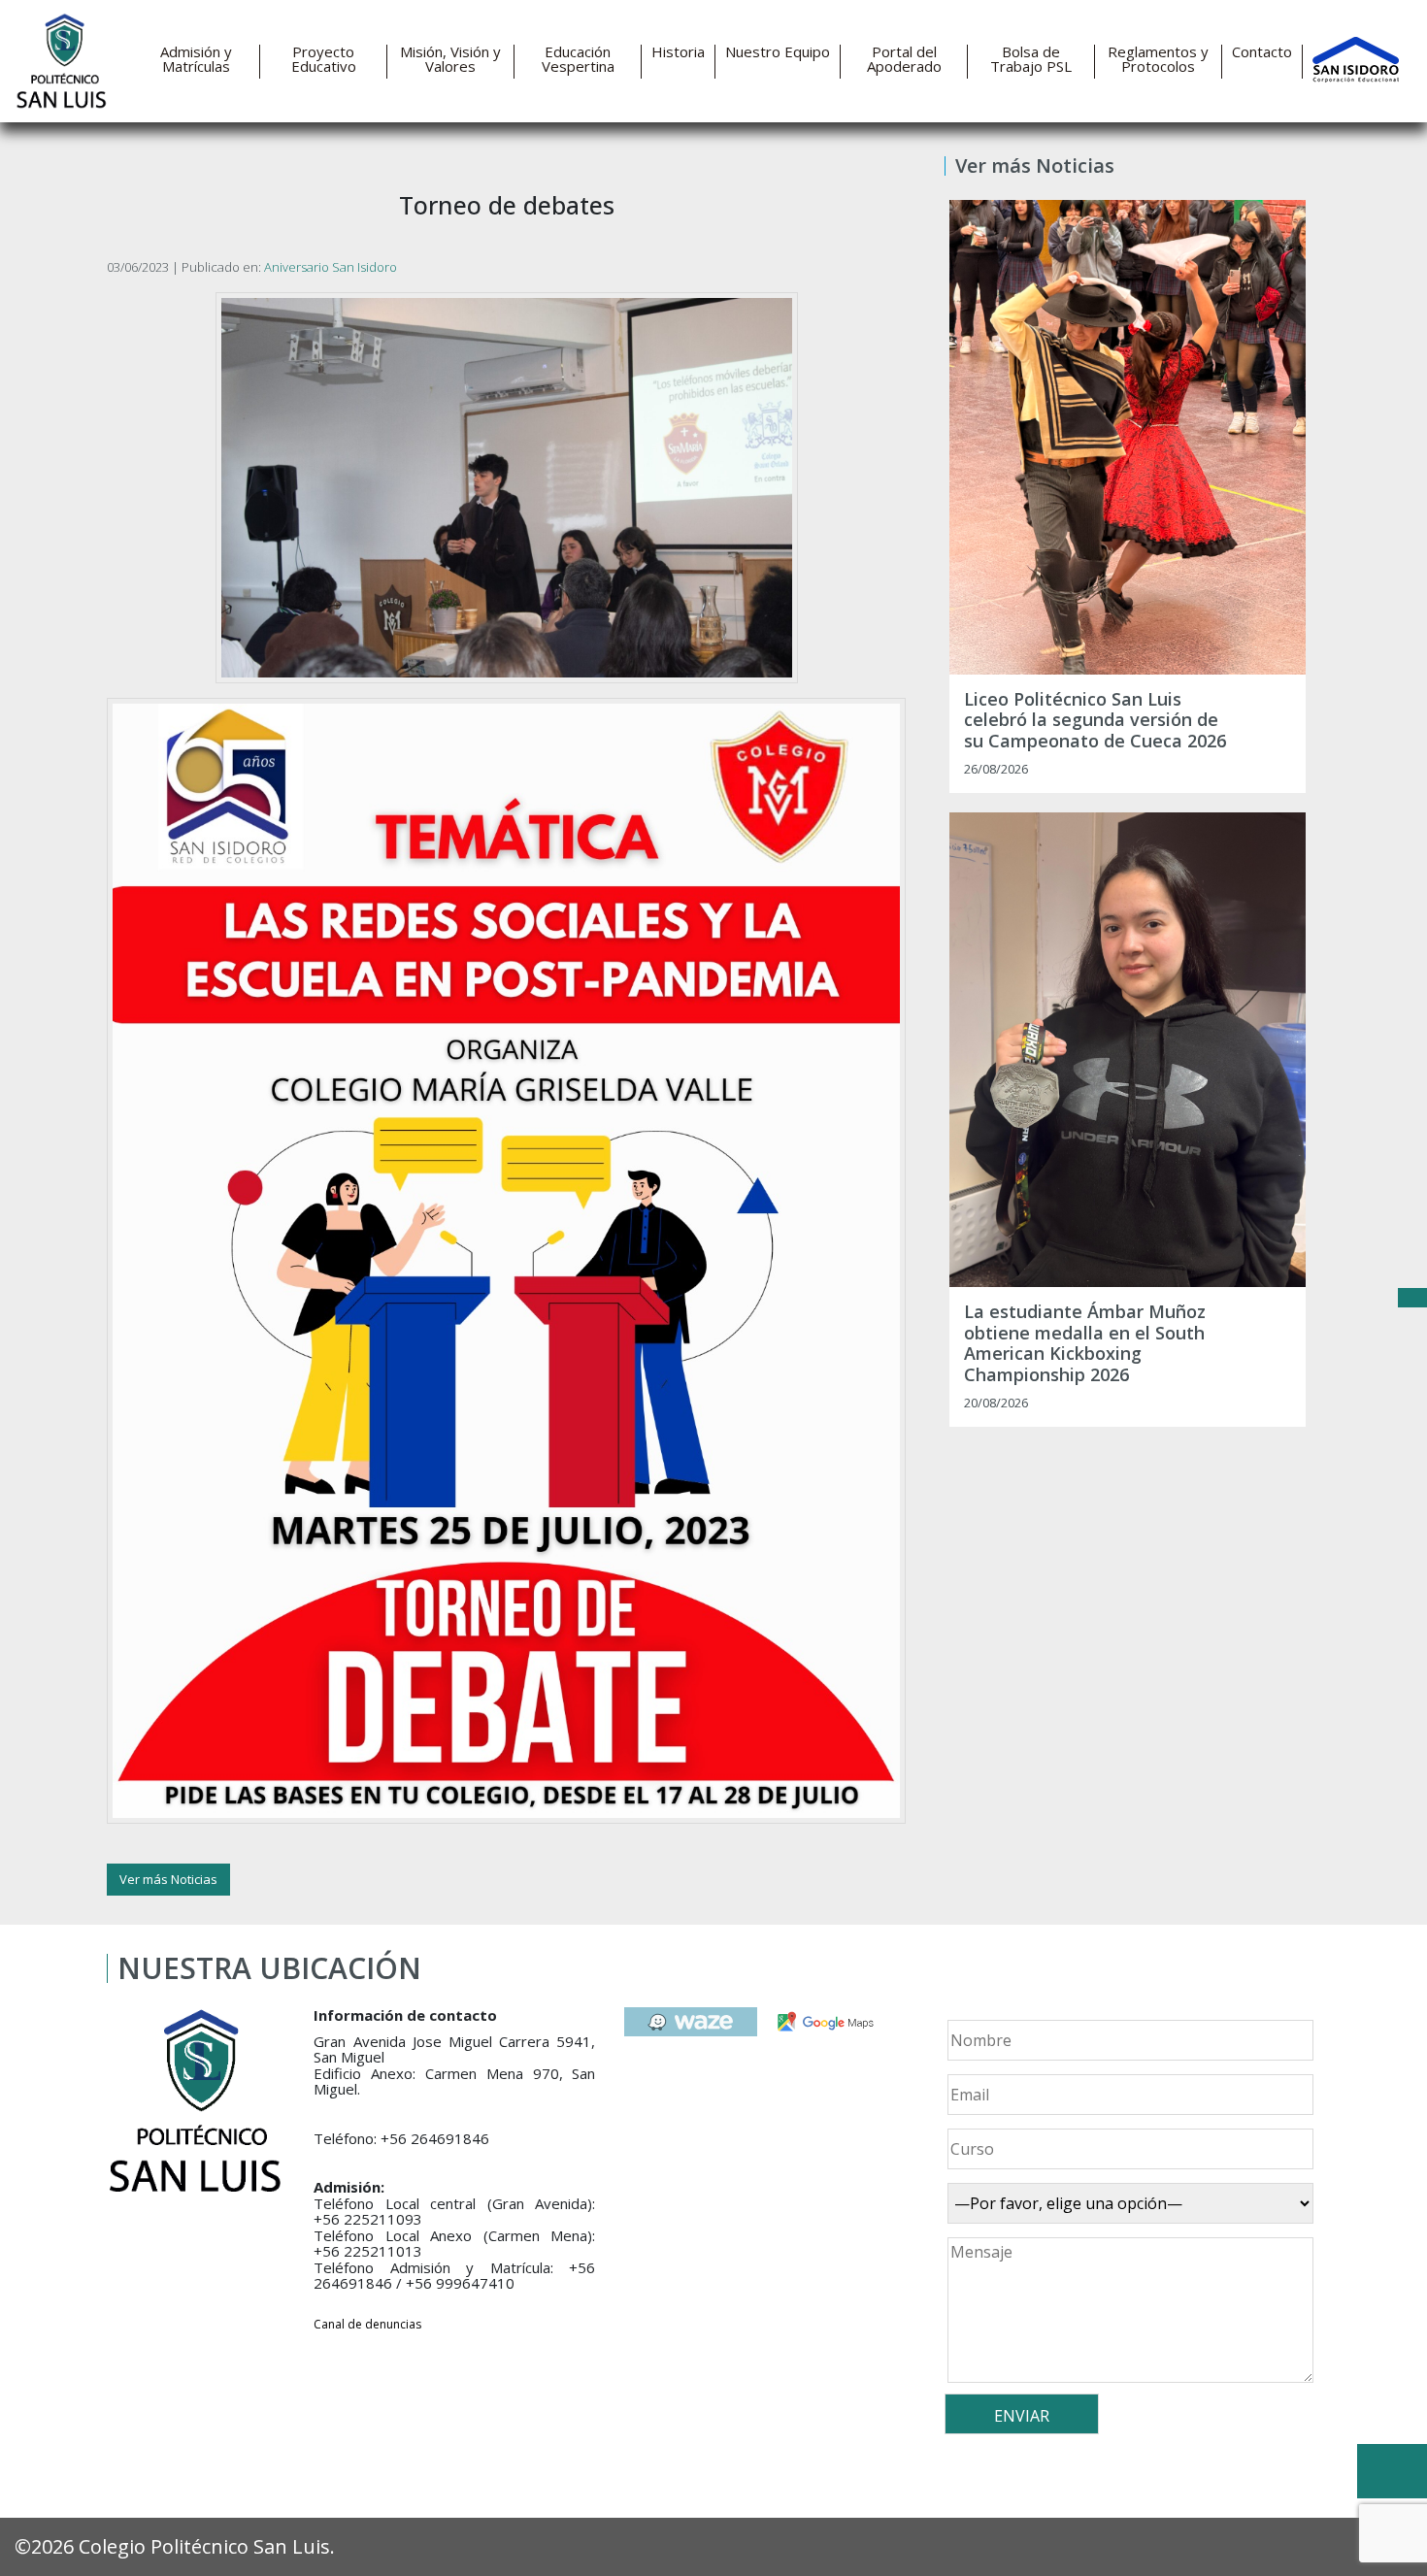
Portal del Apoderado (904, 59)
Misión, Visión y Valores (450, 59)
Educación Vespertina (578, 59)
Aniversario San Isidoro (331, 267)
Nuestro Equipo (778, 52)
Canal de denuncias (367, 2324)
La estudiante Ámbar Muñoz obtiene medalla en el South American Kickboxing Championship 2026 (1085, 1343)
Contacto (1262, 52)
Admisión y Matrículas (196, 59)
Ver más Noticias (168, 1879)
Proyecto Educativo (324, 59)
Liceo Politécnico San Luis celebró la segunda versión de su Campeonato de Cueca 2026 (1095, 721)
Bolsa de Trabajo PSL (1031, 59)
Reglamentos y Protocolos (1158, 59)
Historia (678, 52)
